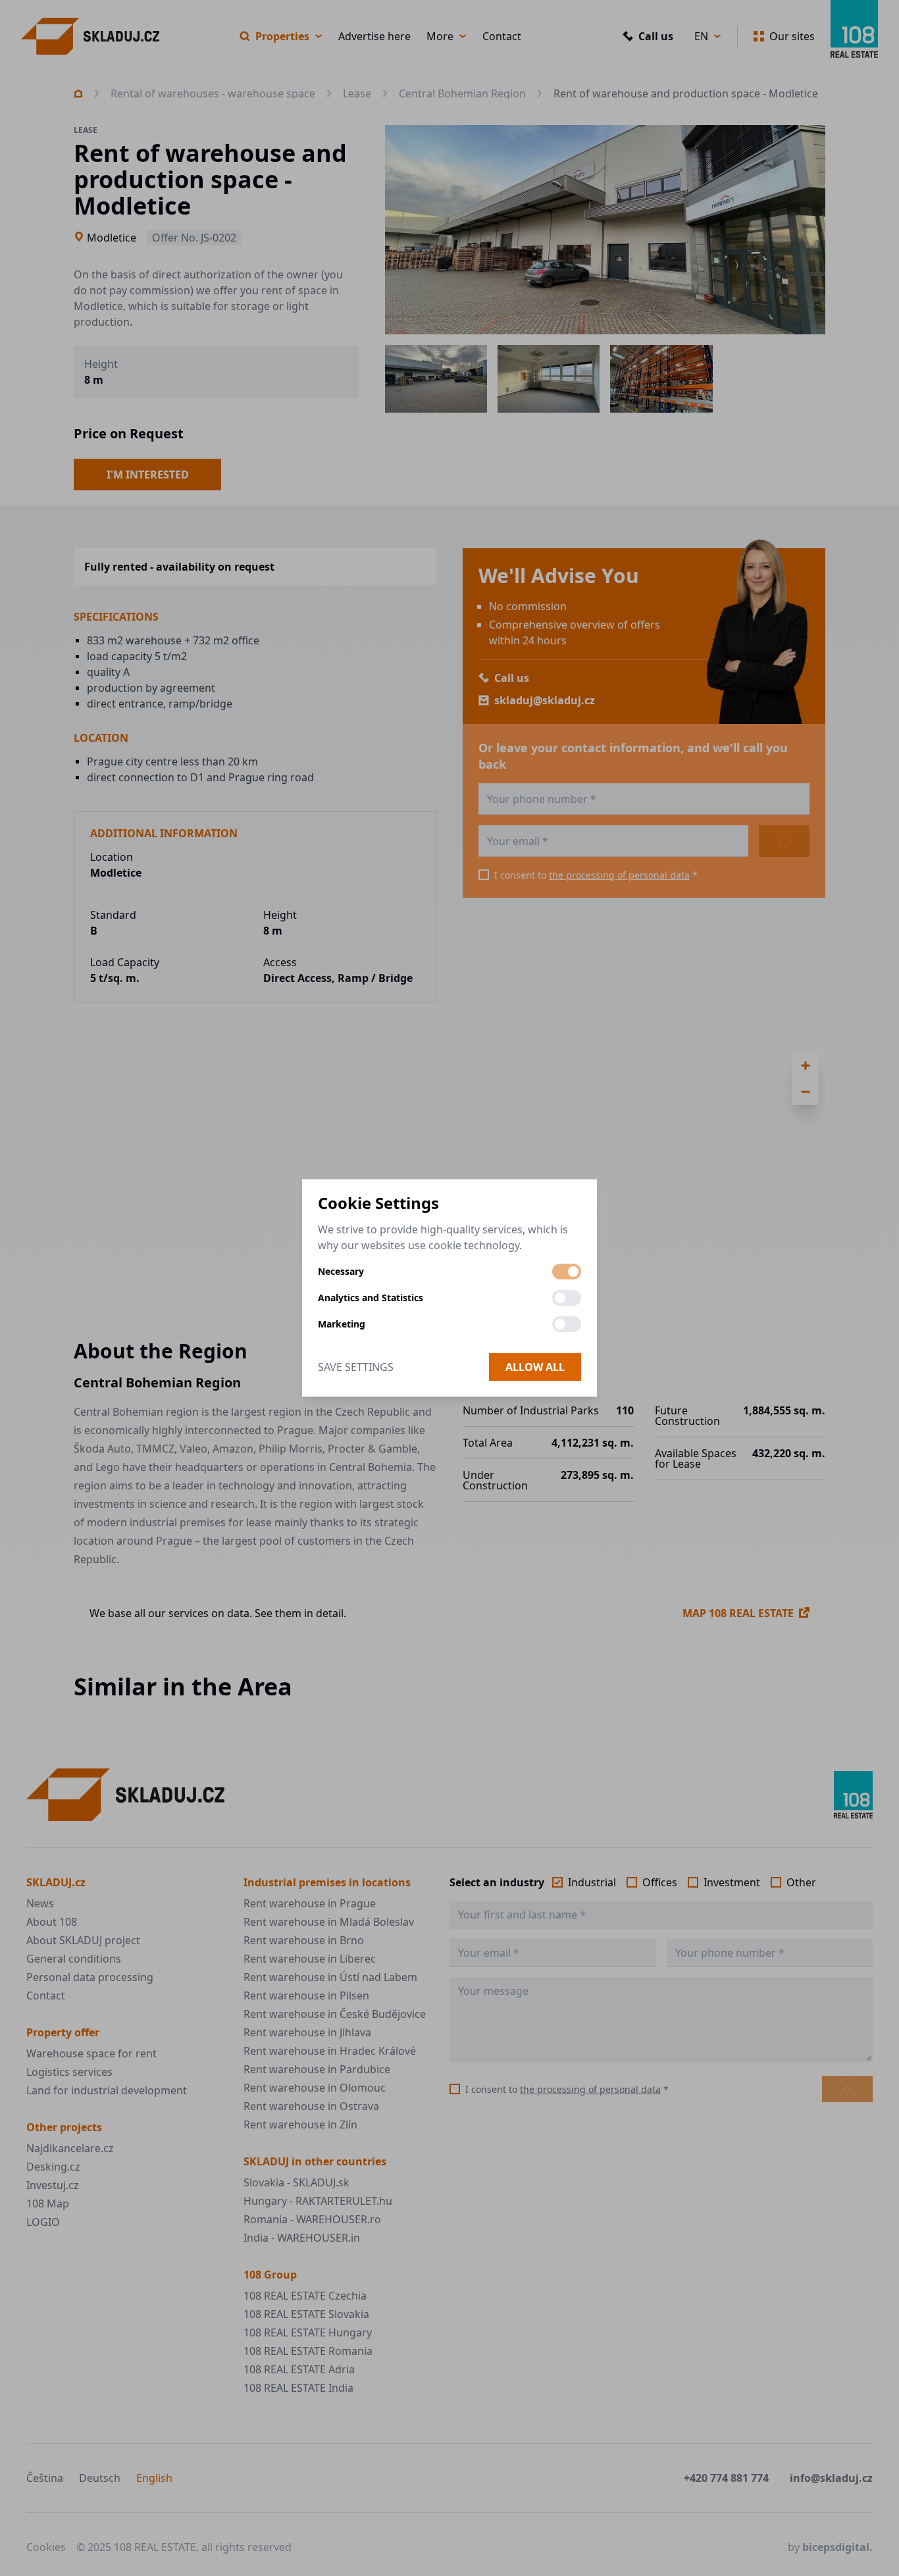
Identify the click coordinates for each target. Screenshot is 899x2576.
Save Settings (356, 1367)
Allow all (535, 1367)
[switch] (567, 1272)
